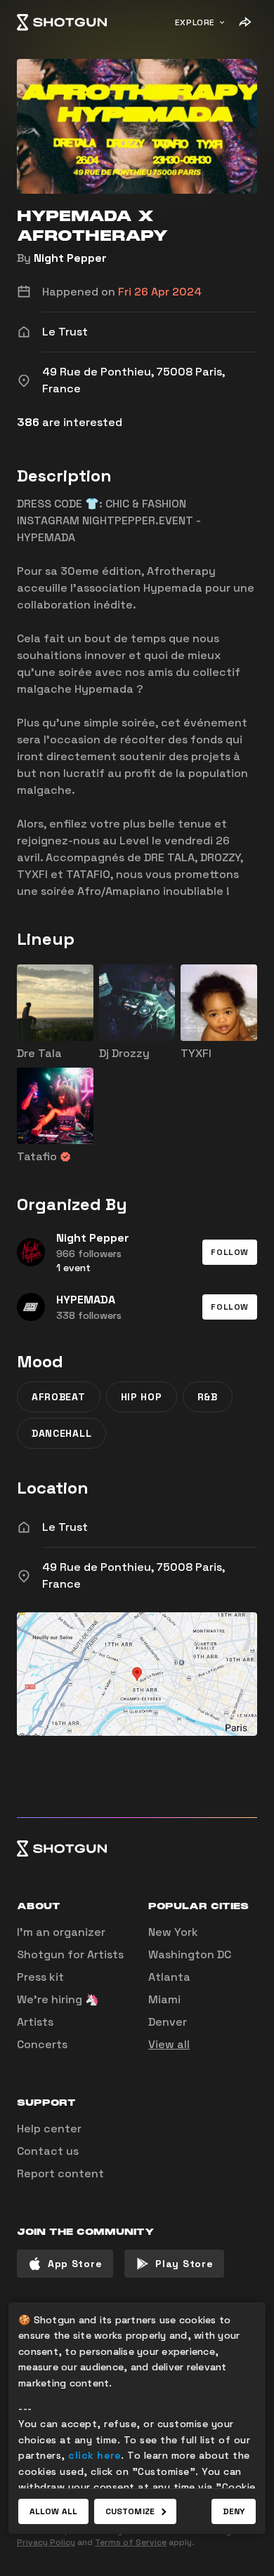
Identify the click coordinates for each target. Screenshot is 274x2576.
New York (173, 1932)
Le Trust (65, 1527)
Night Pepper (70, 258)
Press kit (40, 1977)
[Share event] (244, 22)
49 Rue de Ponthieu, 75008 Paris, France (133, 1575)
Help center (49, 2129)
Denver (168, 2022)
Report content (60, 2173)
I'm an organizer (61, 1932)
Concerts (42, 2044)
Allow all (53, 2511)
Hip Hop (142, 1397)
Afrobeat (59, 1397)
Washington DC (190, 1954)
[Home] (62, 22)
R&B (208, 1397)
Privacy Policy (46, 2542)
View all (169, 2044)
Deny (234, 2511)
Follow (230, 1252)
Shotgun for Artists (70, 1954)
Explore (195, 22)
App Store (75, 2264)
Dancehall (61, 1433)
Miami (164, 1999)
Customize (130, 2511)
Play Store (184, 2264)
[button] (230, 1252)
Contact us (48, 2151)
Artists (35, 2022)
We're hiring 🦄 (58, 1999)
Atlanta (169, 1977)
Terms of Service (131, 2542)
